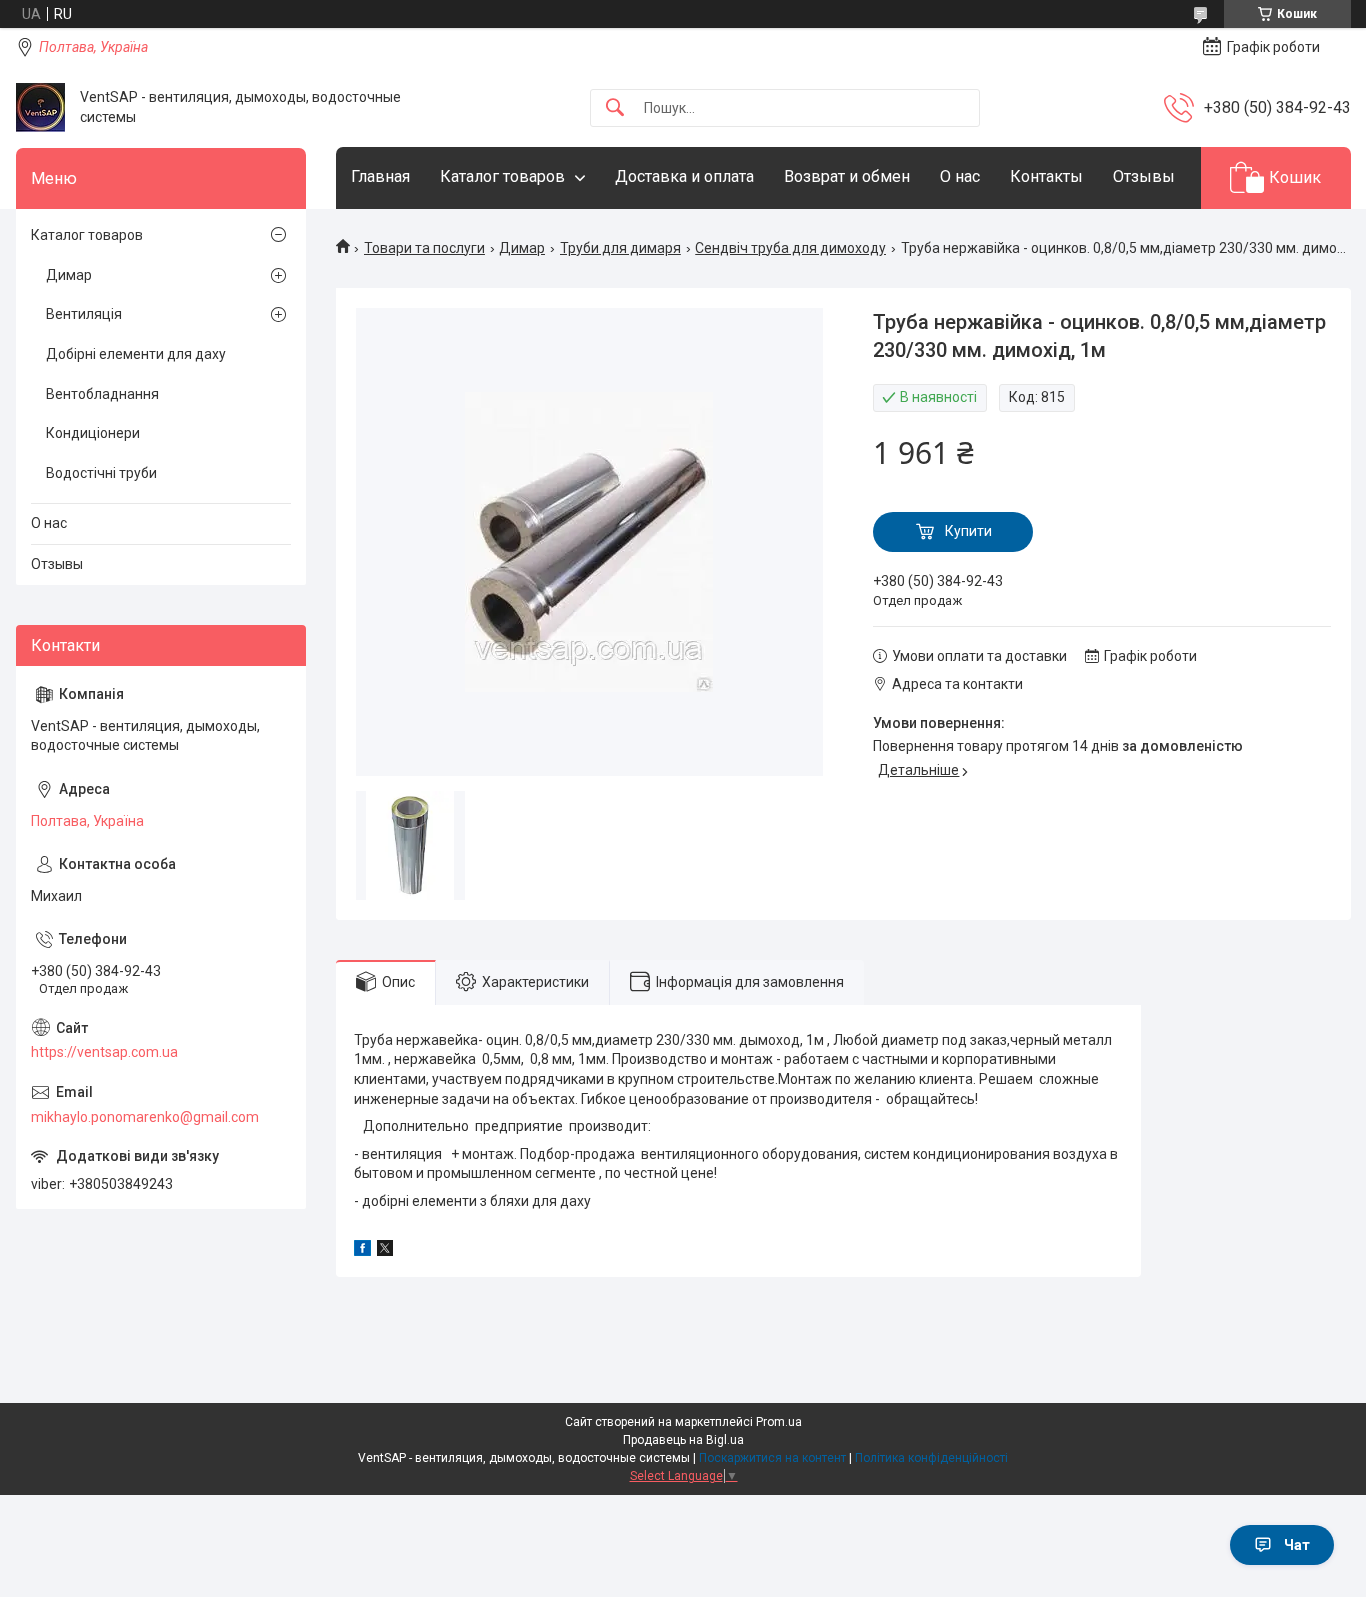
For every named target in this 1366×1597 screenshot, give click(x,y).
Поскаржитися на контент (772, 1458)
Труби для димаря (620, 248)
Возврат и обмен (847, 176)
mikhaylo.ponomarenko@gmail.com (145, 1117)
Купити (968, 531)
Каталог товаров (502, 176)
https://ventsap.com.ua (104, 1052)
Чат (1297, 1545)
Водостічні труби (101, 473)
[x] (385, 1251)
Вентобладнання (102, 394)
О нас (960, 176)
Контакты (1046, 176)
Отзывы (1144, 176)
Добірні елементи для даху (136, 354)
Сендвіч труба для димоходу (790, 248)
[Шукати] (615, 108)
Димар (522, 248)
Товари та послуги (424, 248)
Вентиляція (84, 314)
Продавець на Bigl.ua (683, 1440)
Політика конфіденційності (931, 1458)
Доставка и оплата (684, 176)
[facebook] (362, 1251)
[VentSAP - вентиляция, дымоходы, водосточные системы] (40, 107)
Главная (380, 176)
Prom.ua (779, 1422)
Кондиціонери (93, 433)
